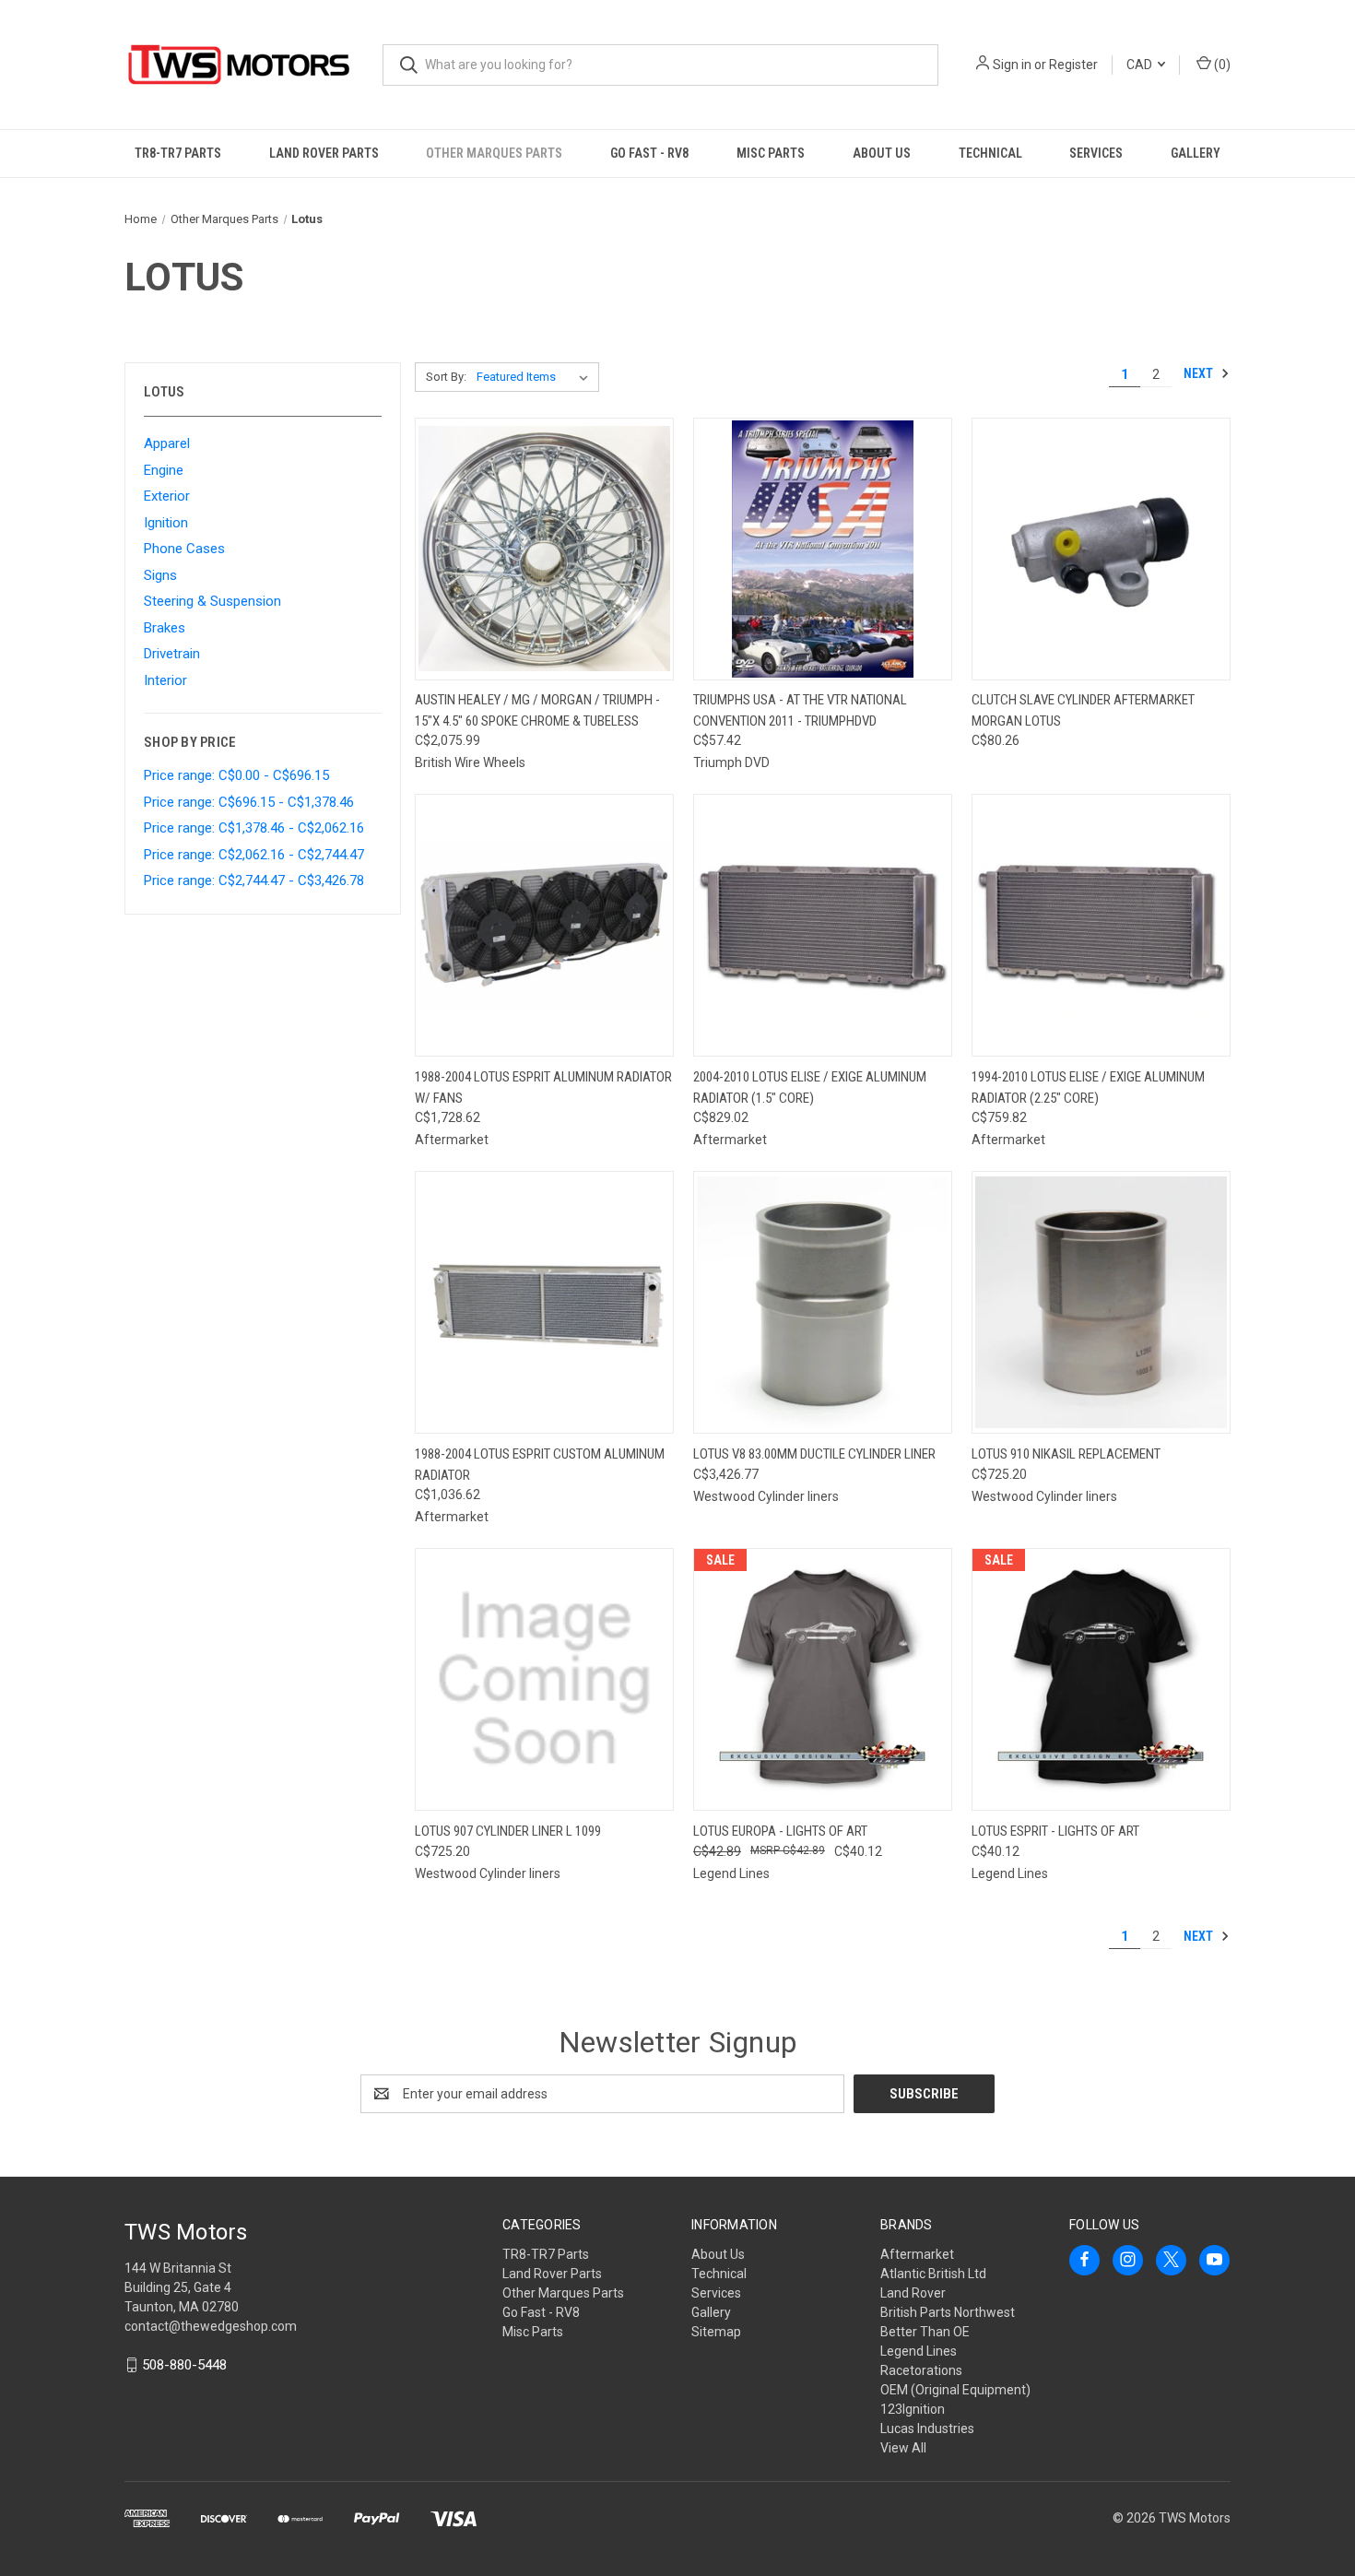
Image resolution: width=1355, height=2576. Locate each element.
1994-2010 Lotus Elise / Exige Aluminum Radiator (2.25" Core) (1088, 1087)
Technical (990, 153)
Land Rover (913, 2293)
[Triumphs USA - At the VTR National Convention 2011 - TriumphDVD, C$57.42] (823, 549)
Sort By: (446, 377)
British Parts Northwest (948, 2312)
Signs (160, 575)
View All (903, 2448)
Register (1073, 65)
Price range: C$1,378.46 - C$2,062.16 (254, 828)
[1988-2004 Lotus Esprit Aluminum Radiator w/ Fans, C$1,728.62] (544, 925)
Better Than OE (925, 2332)
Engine (164, 470)
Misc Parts (771, 153)
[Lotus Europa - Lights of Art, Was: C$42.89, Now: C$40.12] (823, 1679)
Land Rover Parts (324, 153)
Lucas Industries (927, 2428)
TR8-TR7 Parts (178, 153)
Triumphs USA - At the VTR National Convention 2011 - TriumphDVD (800, 710)
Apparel (167, 443)
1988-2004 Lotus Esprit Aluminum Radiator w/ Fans (543, 1087)
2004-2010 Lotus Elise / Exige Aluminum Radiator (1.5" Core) (810, 1087)
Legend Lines (919, 2351)
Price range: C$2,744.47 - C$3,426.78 (254, 880)
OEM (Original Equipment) (955, 2390)
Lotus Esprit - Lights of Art (1055, 1831)
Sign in (1012, 65)
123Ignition (913, 2409)
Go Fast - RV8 (649, 153)
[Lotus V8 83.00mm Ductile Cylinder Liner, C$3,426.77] (823, 1302)
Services (1096, 153)
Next (1200, 373)
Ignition (166, 523)
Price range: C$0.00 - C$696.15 (236, 775)
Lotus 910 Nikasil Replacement (1066, 1454)
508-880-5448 (184, 2365)
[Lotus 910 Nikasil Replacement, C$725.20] (1101, 1302)
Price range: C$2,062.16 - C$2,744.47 (254, 855)
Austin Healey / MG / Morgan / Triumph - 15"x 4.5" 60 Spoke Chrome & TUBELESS (537, 710)
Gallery (1196, 153)
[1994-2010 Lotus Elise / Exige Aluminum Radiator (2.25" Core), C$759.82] (1101, 925)
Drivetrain (172, 654)
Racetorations (921, 2370)
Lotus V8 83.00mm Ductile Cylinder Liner (814, 1454)
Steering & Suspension (212, 601)
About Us (882, 153)
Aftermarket (917, 2254)
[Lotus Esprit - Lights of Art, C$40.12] (1101, 1679)
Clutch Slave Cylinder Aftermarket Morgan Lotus (1083, 710)
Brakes (165, 628)
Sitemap (716, 2332)
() (1221, 65)
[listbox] (536, 377)
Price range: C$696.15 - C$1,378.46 (249, 802)
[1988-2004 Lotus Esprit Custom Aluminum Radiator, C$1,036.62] (544, 1302)
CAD (1141, 65)
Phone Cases (184, 549)
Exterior (167, 496)
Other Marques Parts (494, 153)
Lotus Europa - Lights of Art (780, 1831)
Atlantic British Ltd (933, 2274)
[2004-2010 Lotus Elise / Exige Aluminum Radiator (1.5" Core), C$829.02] (823, 925)
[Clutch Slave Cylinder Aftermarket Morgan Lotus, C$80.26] (1101, 549)
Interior (165, 680)
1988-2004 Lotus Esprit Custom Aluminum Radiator (540, 1465)
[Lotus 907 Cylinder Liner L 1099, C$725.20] (544, 1679)
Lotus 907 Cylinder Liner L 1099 (508, 1831)
